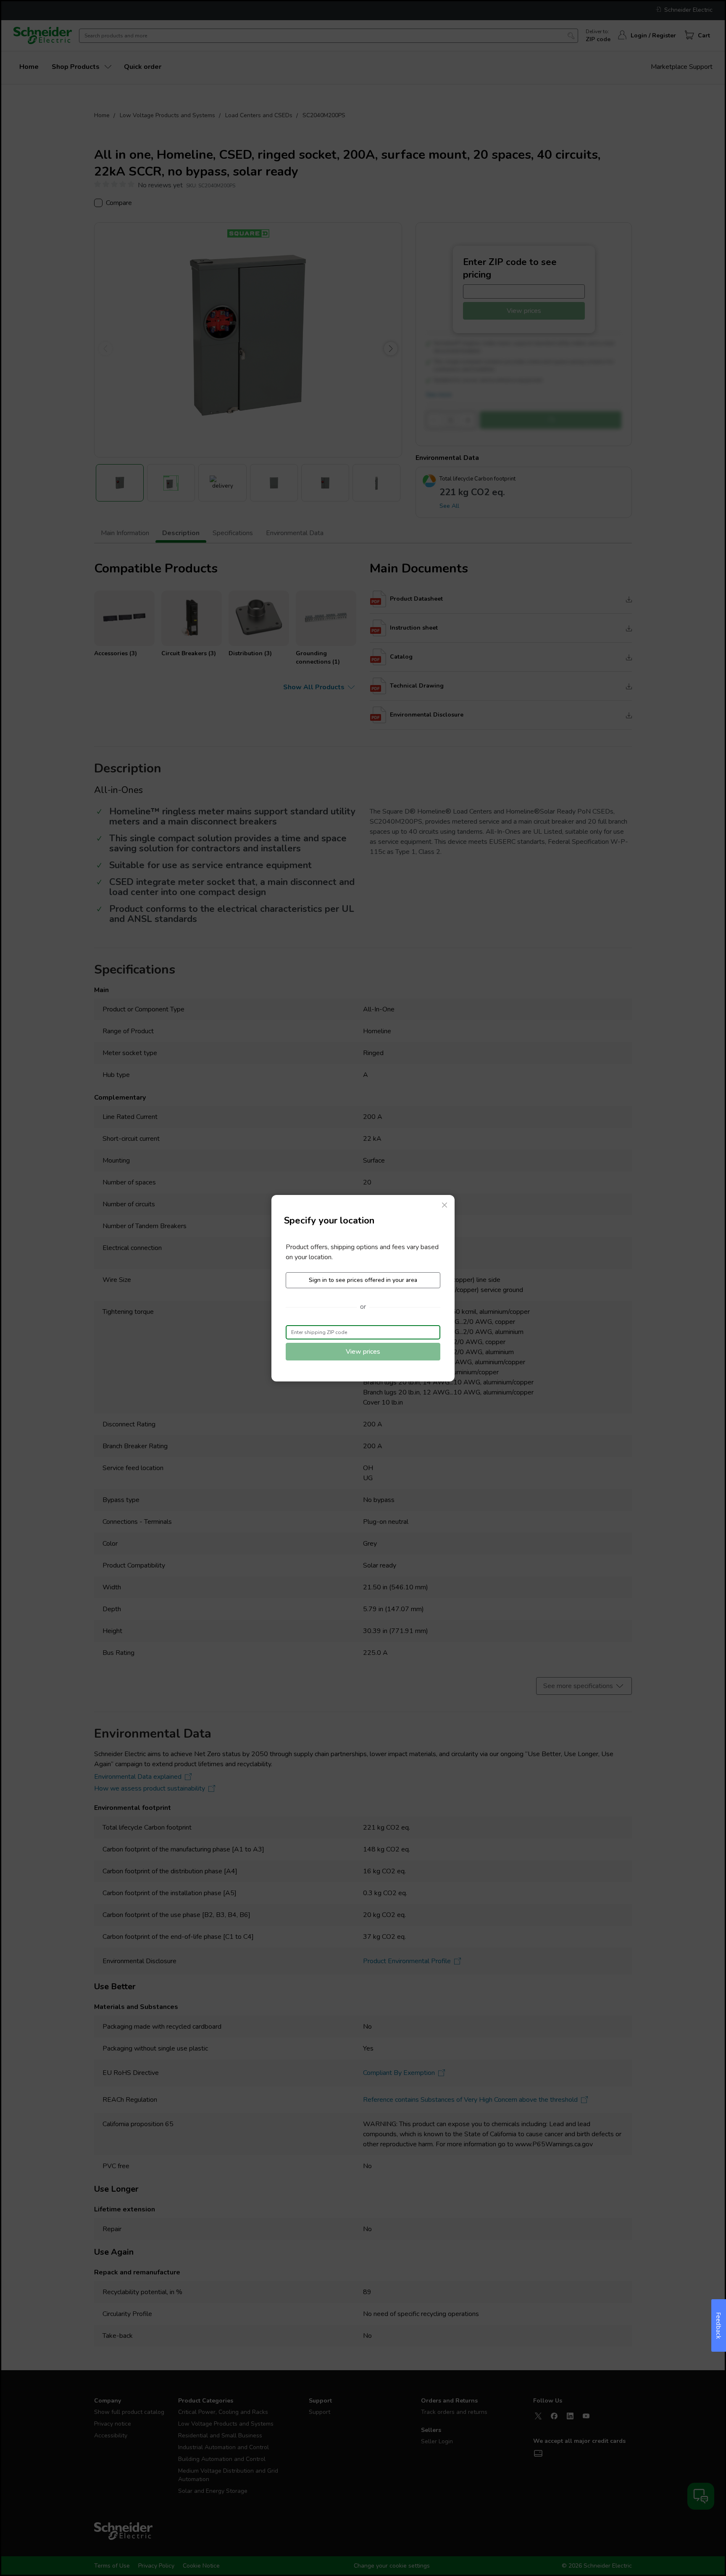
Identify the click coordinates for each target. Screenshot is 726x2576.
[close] (445, 1205)
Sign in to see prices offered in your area (363, 1280)
